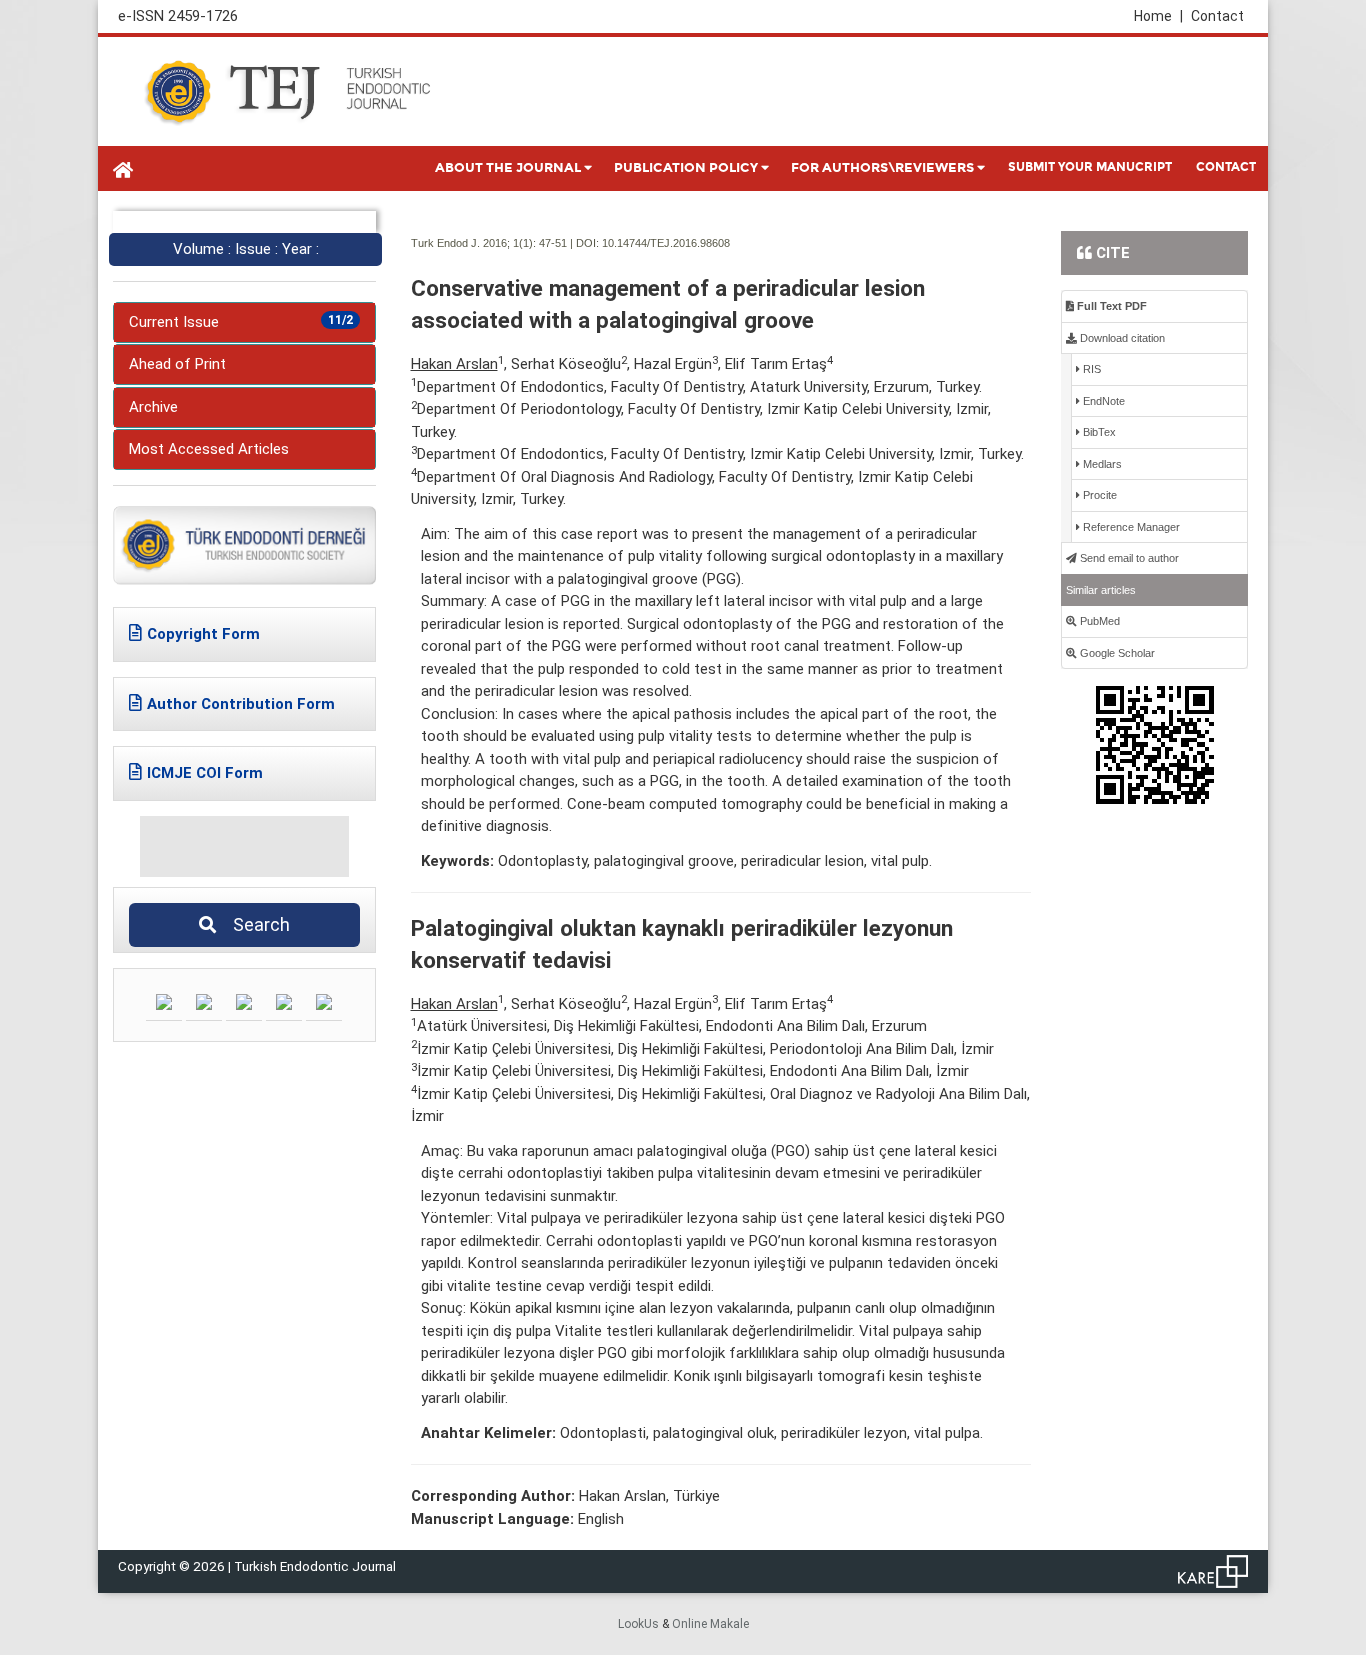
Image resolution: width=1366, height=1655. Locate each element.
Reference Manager (1130, 527)
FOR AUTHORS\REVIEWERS (882, 168)
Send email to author (1128, 558)
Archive (153, 407)
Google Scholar (1116, 653)
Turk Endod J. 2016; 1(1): (473, 243)
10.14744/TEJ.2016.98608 (666, 243)
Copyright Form (203, 634)
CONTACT (1226, 167)
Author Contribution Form (241, 704)
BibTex (1098, 432)
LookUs (638, 1624)
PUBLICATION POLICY (686, 168)
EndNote (1102, 401)
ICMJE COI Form (205, 773)
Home (1158, 16)
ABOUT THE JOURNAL (508, 168)
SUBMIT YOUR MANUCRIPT (1090, 167)
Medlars (1101, 464)
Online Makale (710, 1624)
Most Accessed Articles (209, 449)
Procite (1098, 495)
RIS (1090, 369)
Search (255, 924)
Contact (1217, 16)
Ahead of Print (177, 364)
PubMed (1098, 621)
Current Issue (241, 322)
